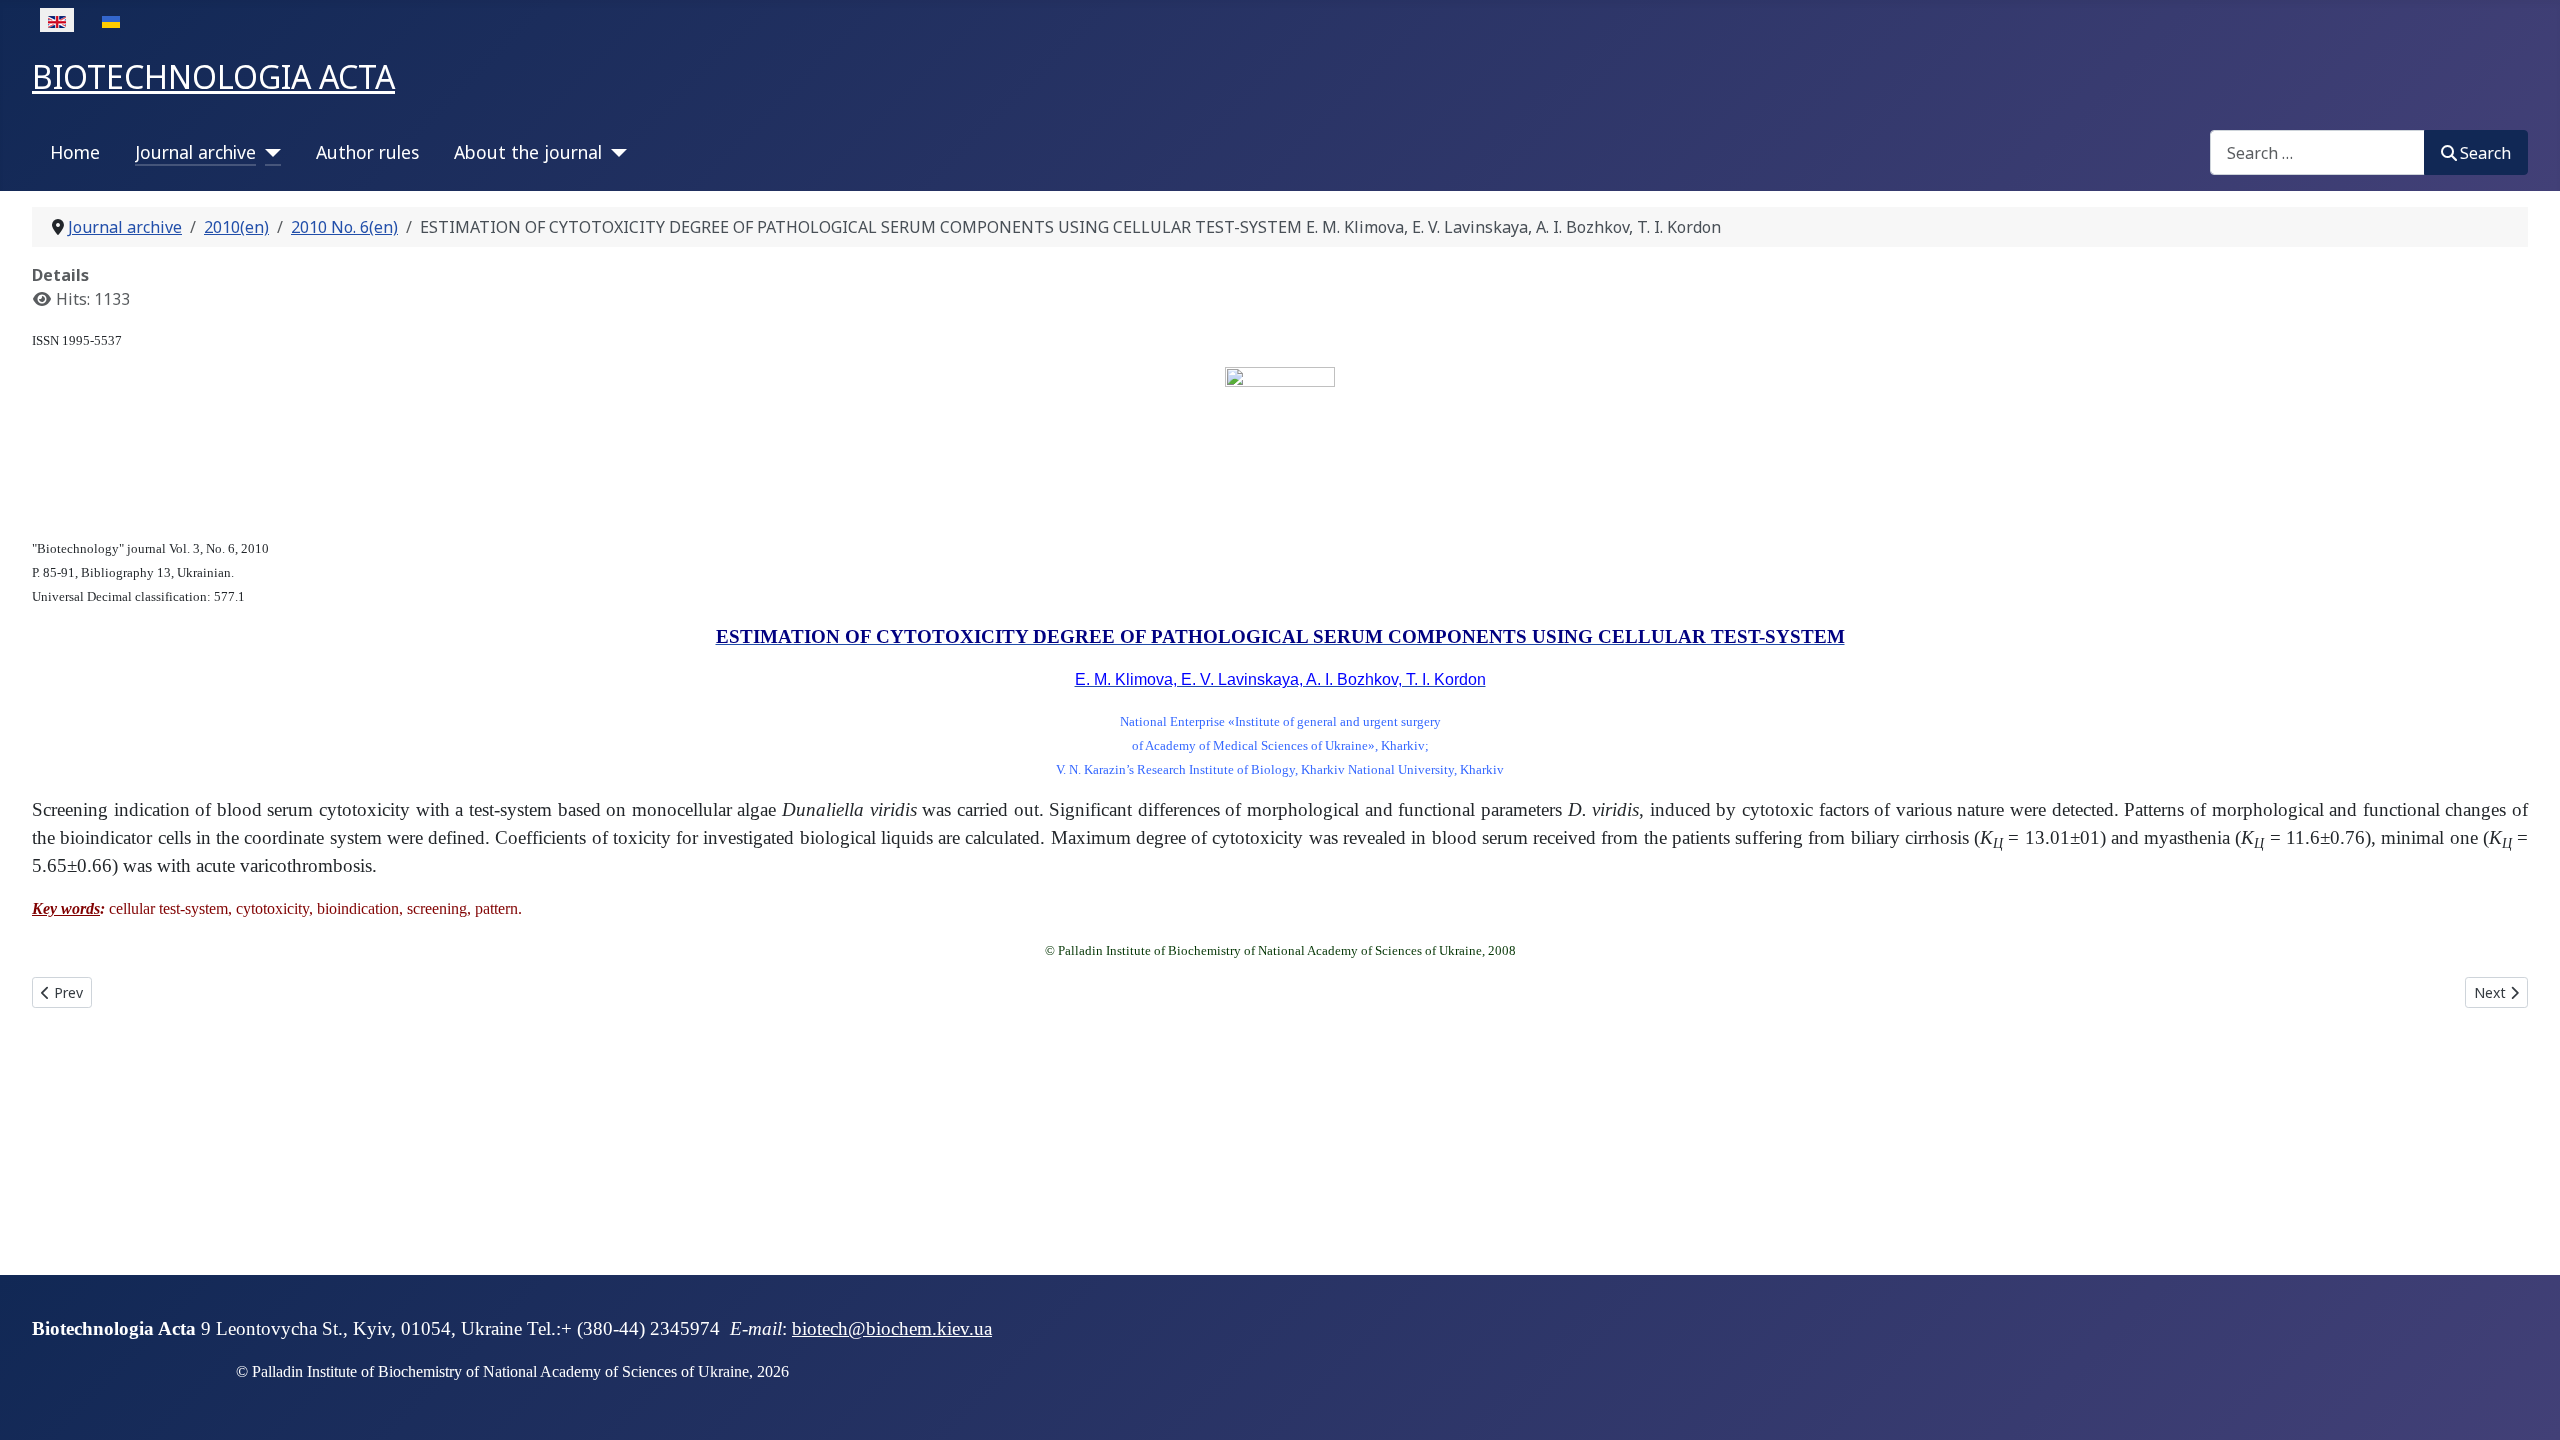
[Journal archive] (268, 152)
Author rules (367, 152)
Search (2485, 153)
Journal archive (195, 152)
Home (75, 152)
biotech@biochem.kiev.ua (892, 1328)
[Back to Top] (2525, 1403)
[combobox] (2317, 152)
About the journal (528, 152)
